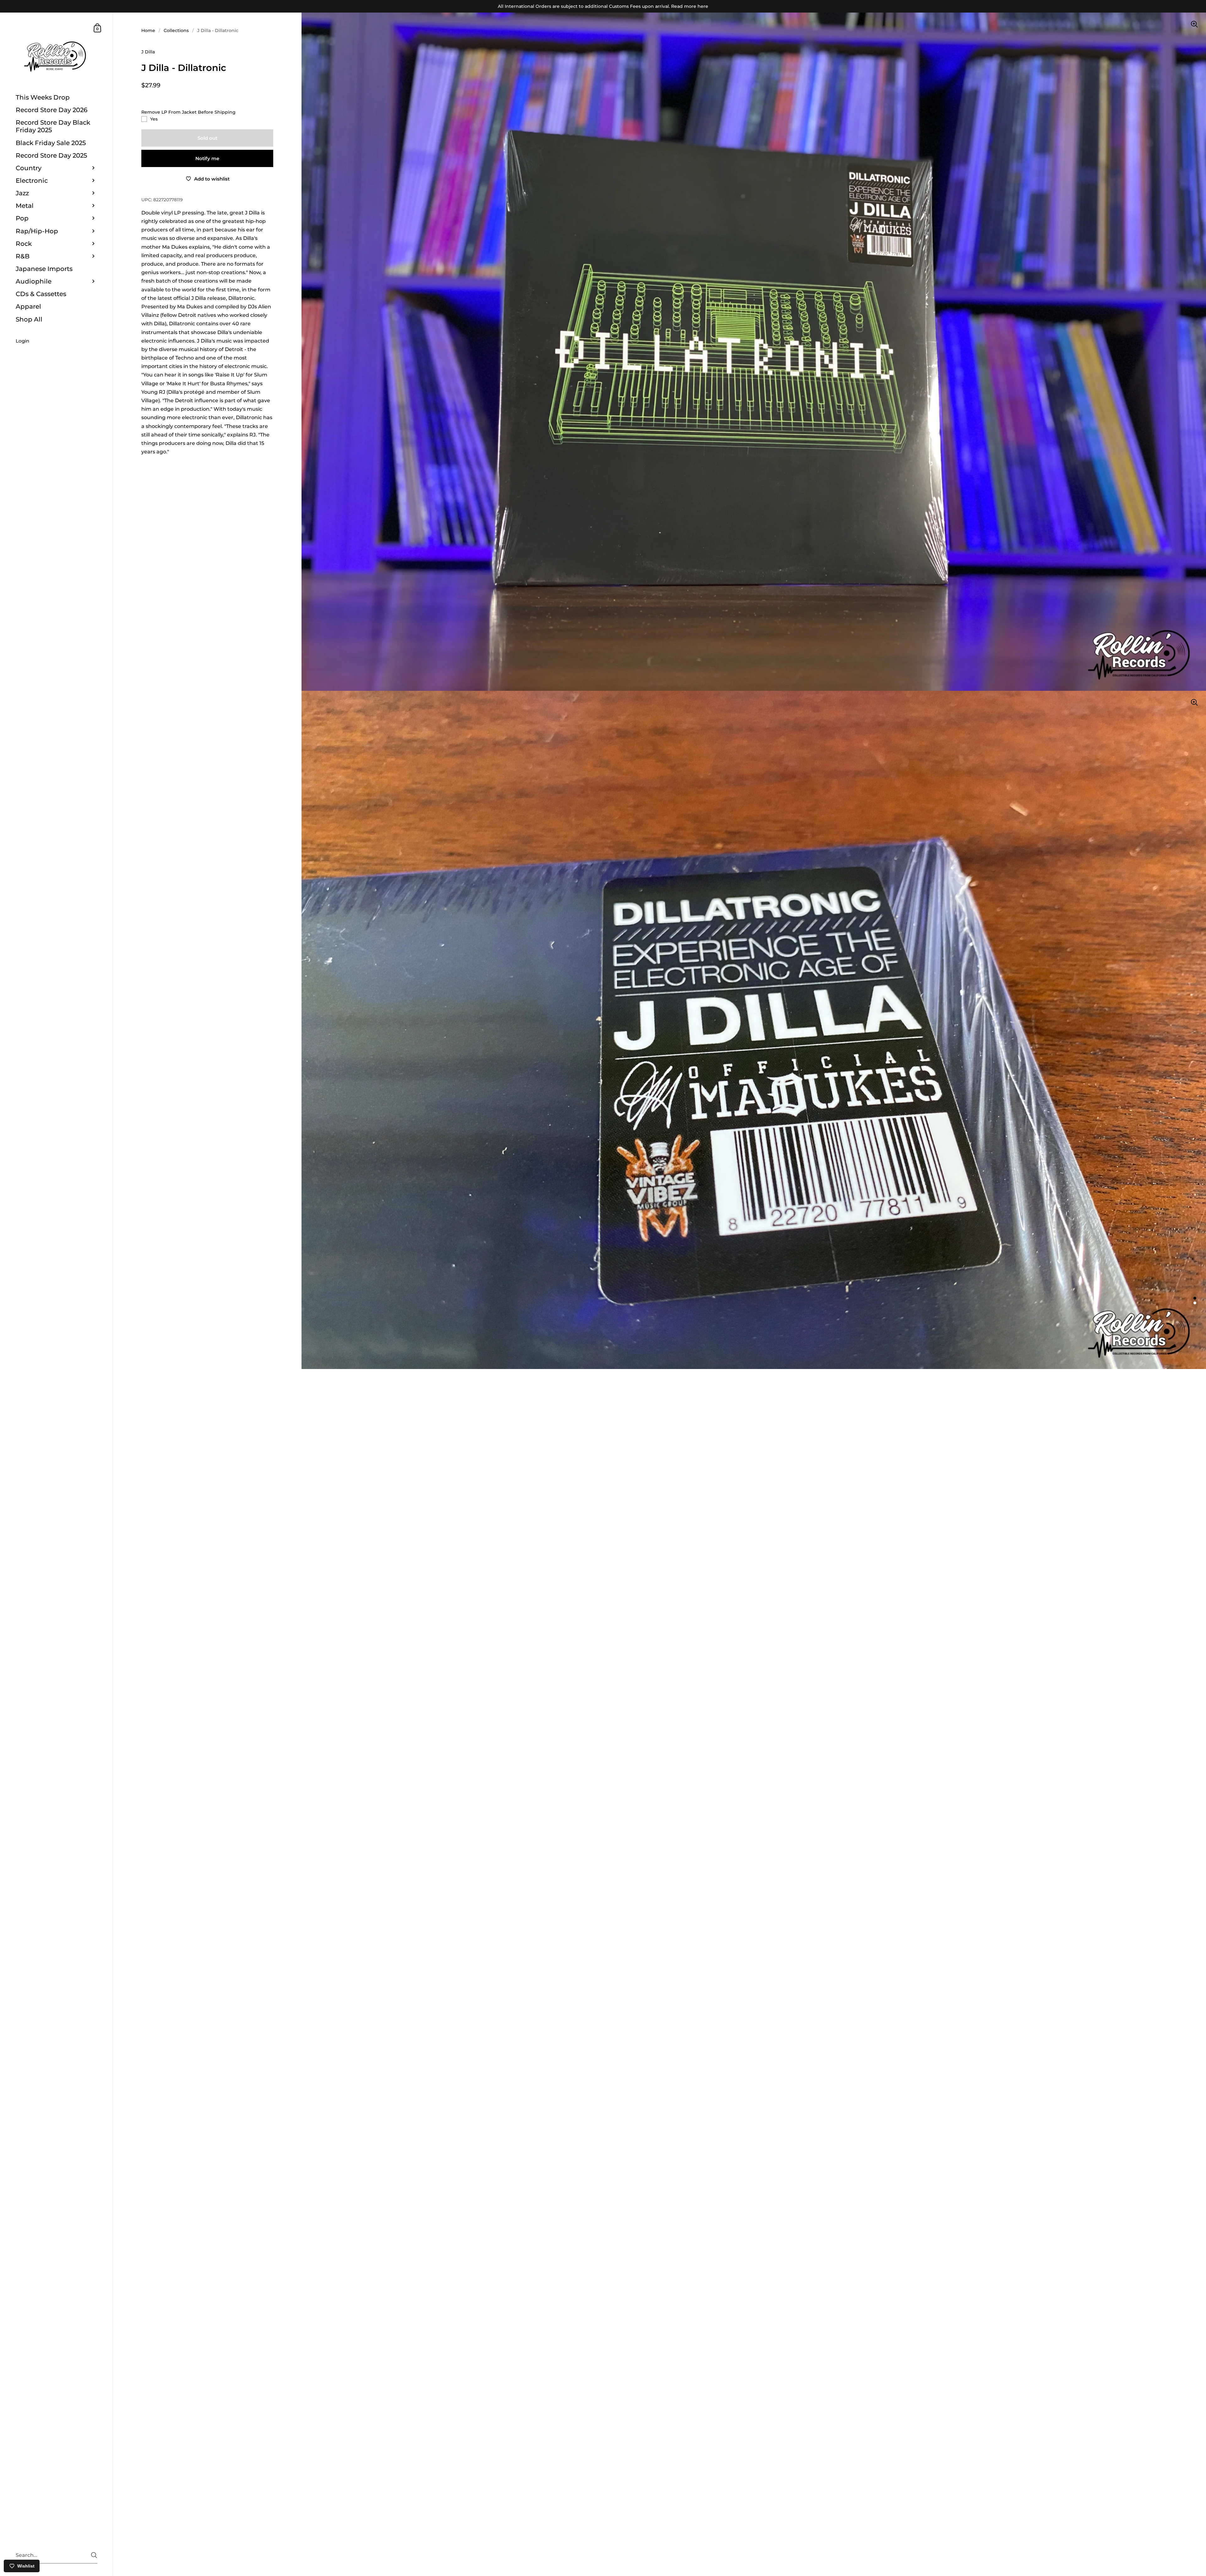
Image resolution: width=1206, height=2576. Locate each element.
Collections (176, 30)
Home (148, 30)
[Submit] (94, 2555)
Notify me (207, 158)
